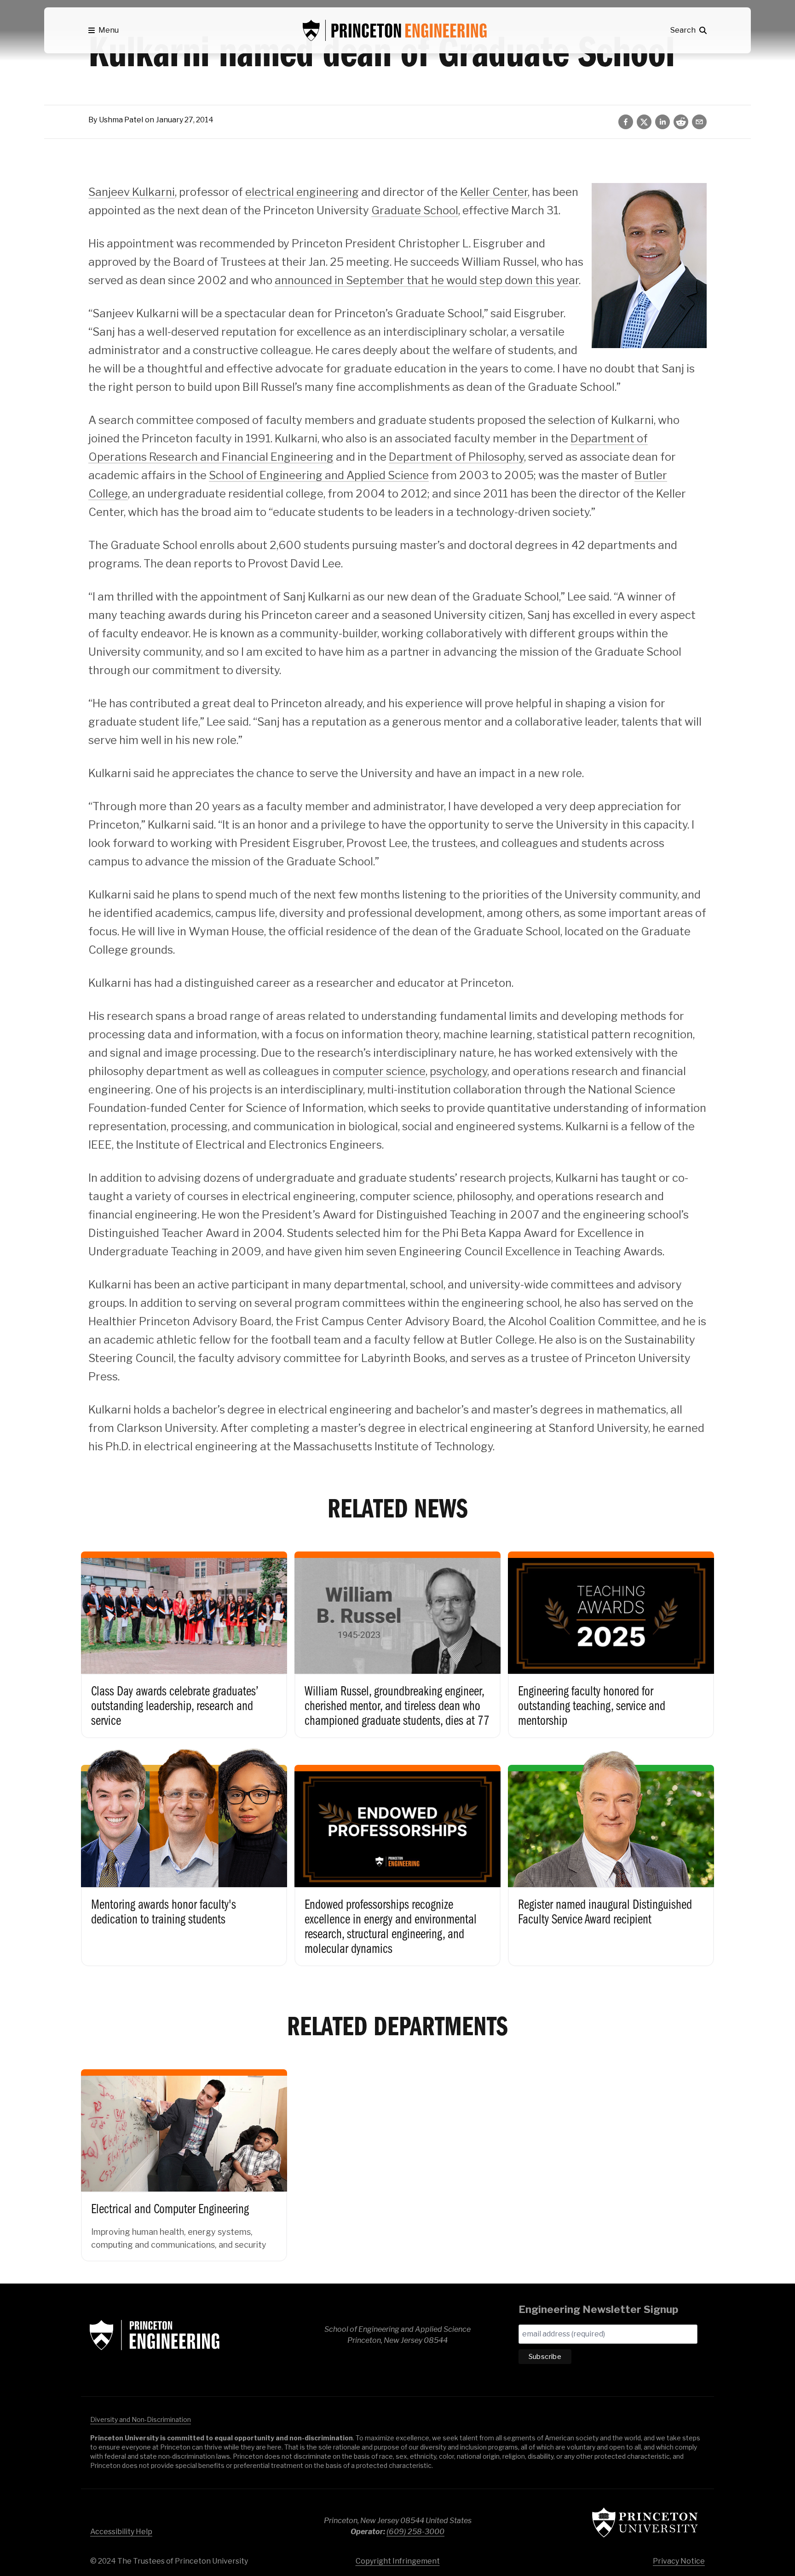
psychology (458, 1071)
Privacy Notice (679, 2561)
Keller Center (494, 192)
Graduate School (415, 210)
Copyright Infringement (398, 2561)
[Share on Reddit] (681, 122)
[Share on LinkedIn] (662, 122)
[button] (104, 30)
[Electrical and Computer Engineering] (184, 2156)
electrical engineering (302, 192)
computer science (379, 1071)
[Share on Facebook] (626, 122)
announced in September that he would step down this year (427, 280)
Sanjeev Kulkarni (132, 192)
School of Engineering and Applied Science (319, 475)
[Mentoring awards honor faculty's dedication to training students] (184, 1856)
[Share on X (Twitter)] (644, 122)
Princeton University (645, 2522)
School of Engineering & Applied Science (155, 2335)
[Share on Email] (699, 122)
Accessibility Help (121, 2532)
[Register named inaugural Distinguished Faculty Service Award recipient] (611, 1856)
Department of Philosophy (456, 457)
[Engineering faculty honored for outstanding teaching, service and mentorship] (611, 1635)
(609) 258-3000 (415, 2532)
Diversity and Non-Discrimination (141, 2419)
